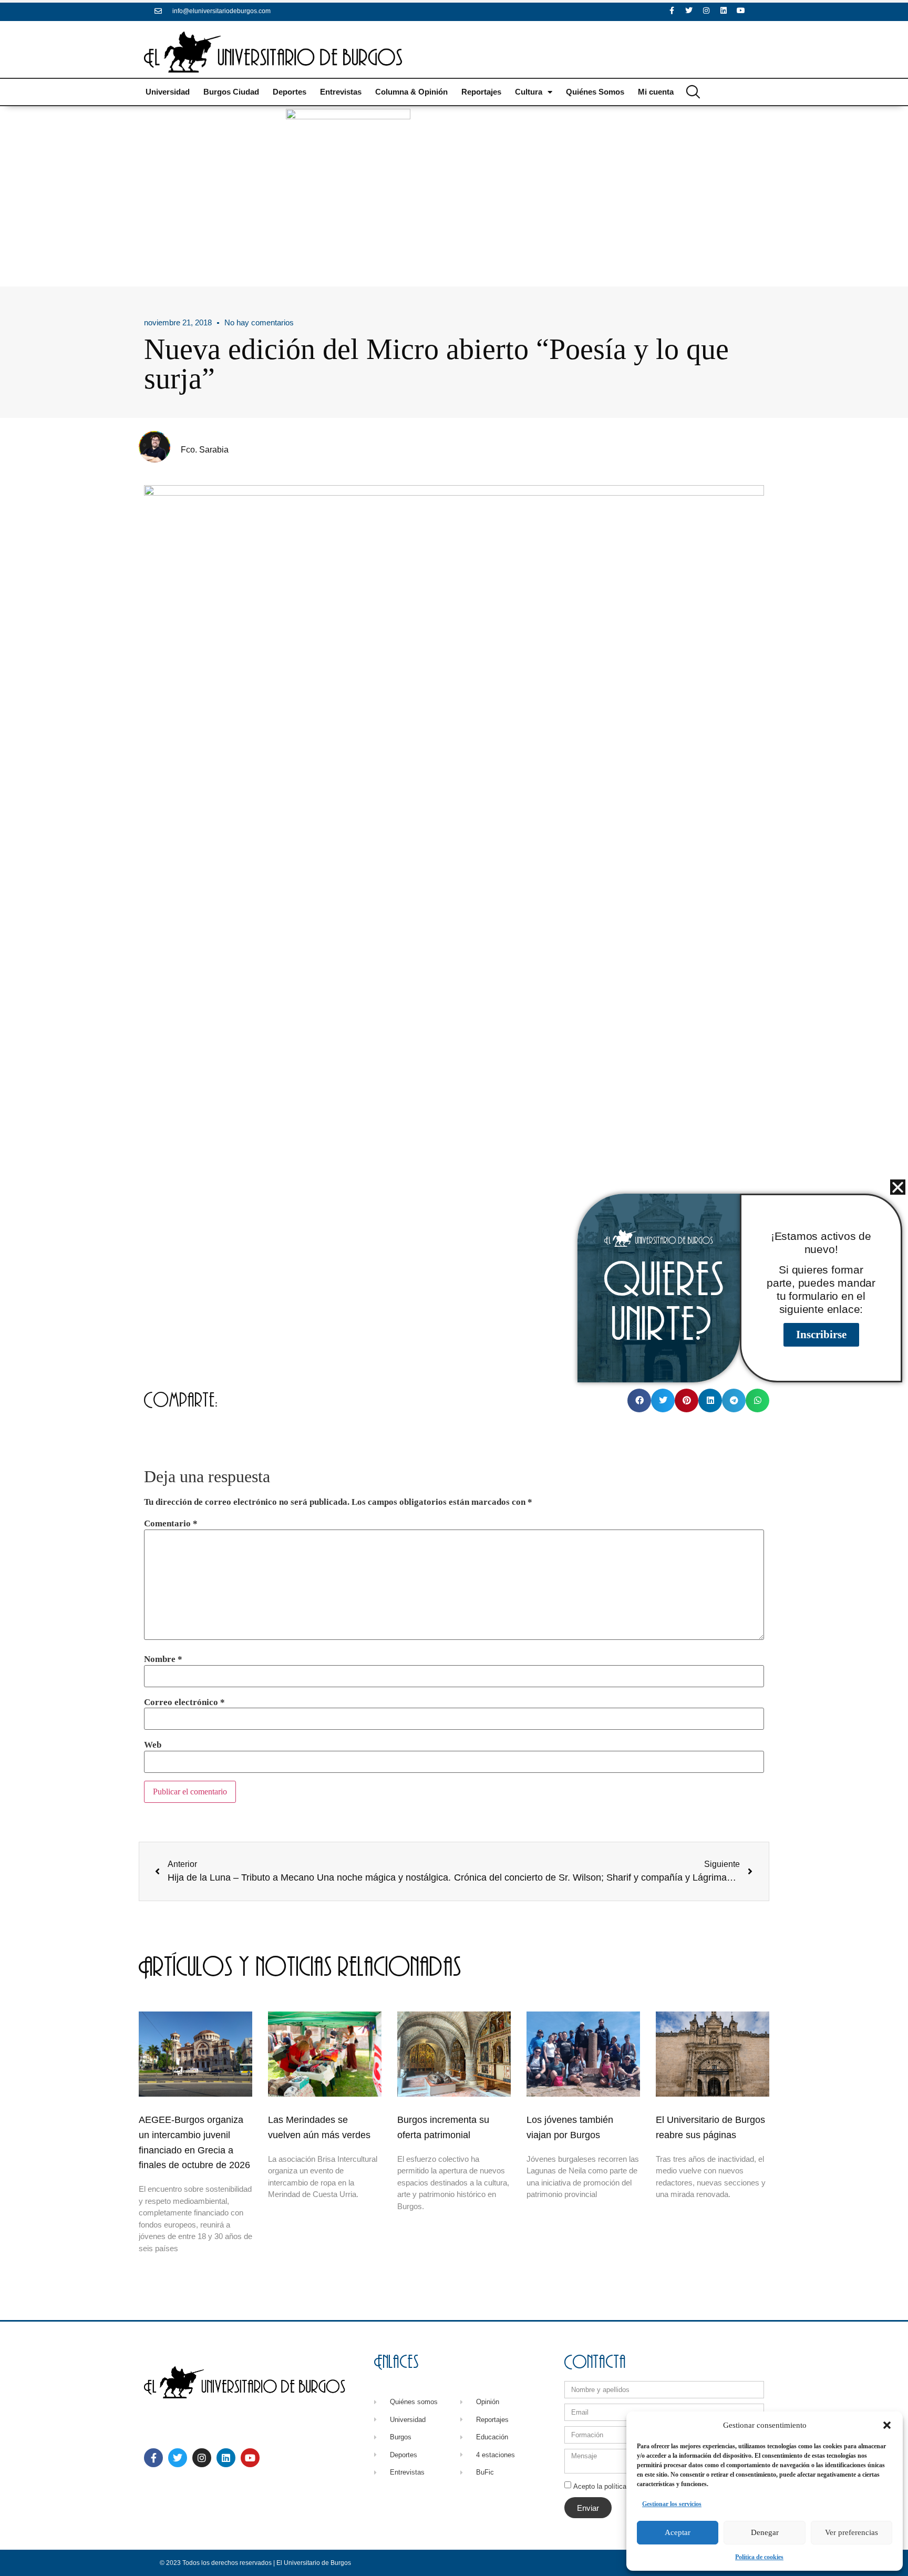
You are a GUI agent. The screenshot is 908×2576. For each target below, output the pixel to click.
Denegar (765, 2532)
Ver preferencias (852, 2532)
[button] (887, 2425)
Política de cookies (759, 2557)
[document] (454, 1288)
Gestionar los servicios (672, 2504)
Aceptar (678, 2532)
